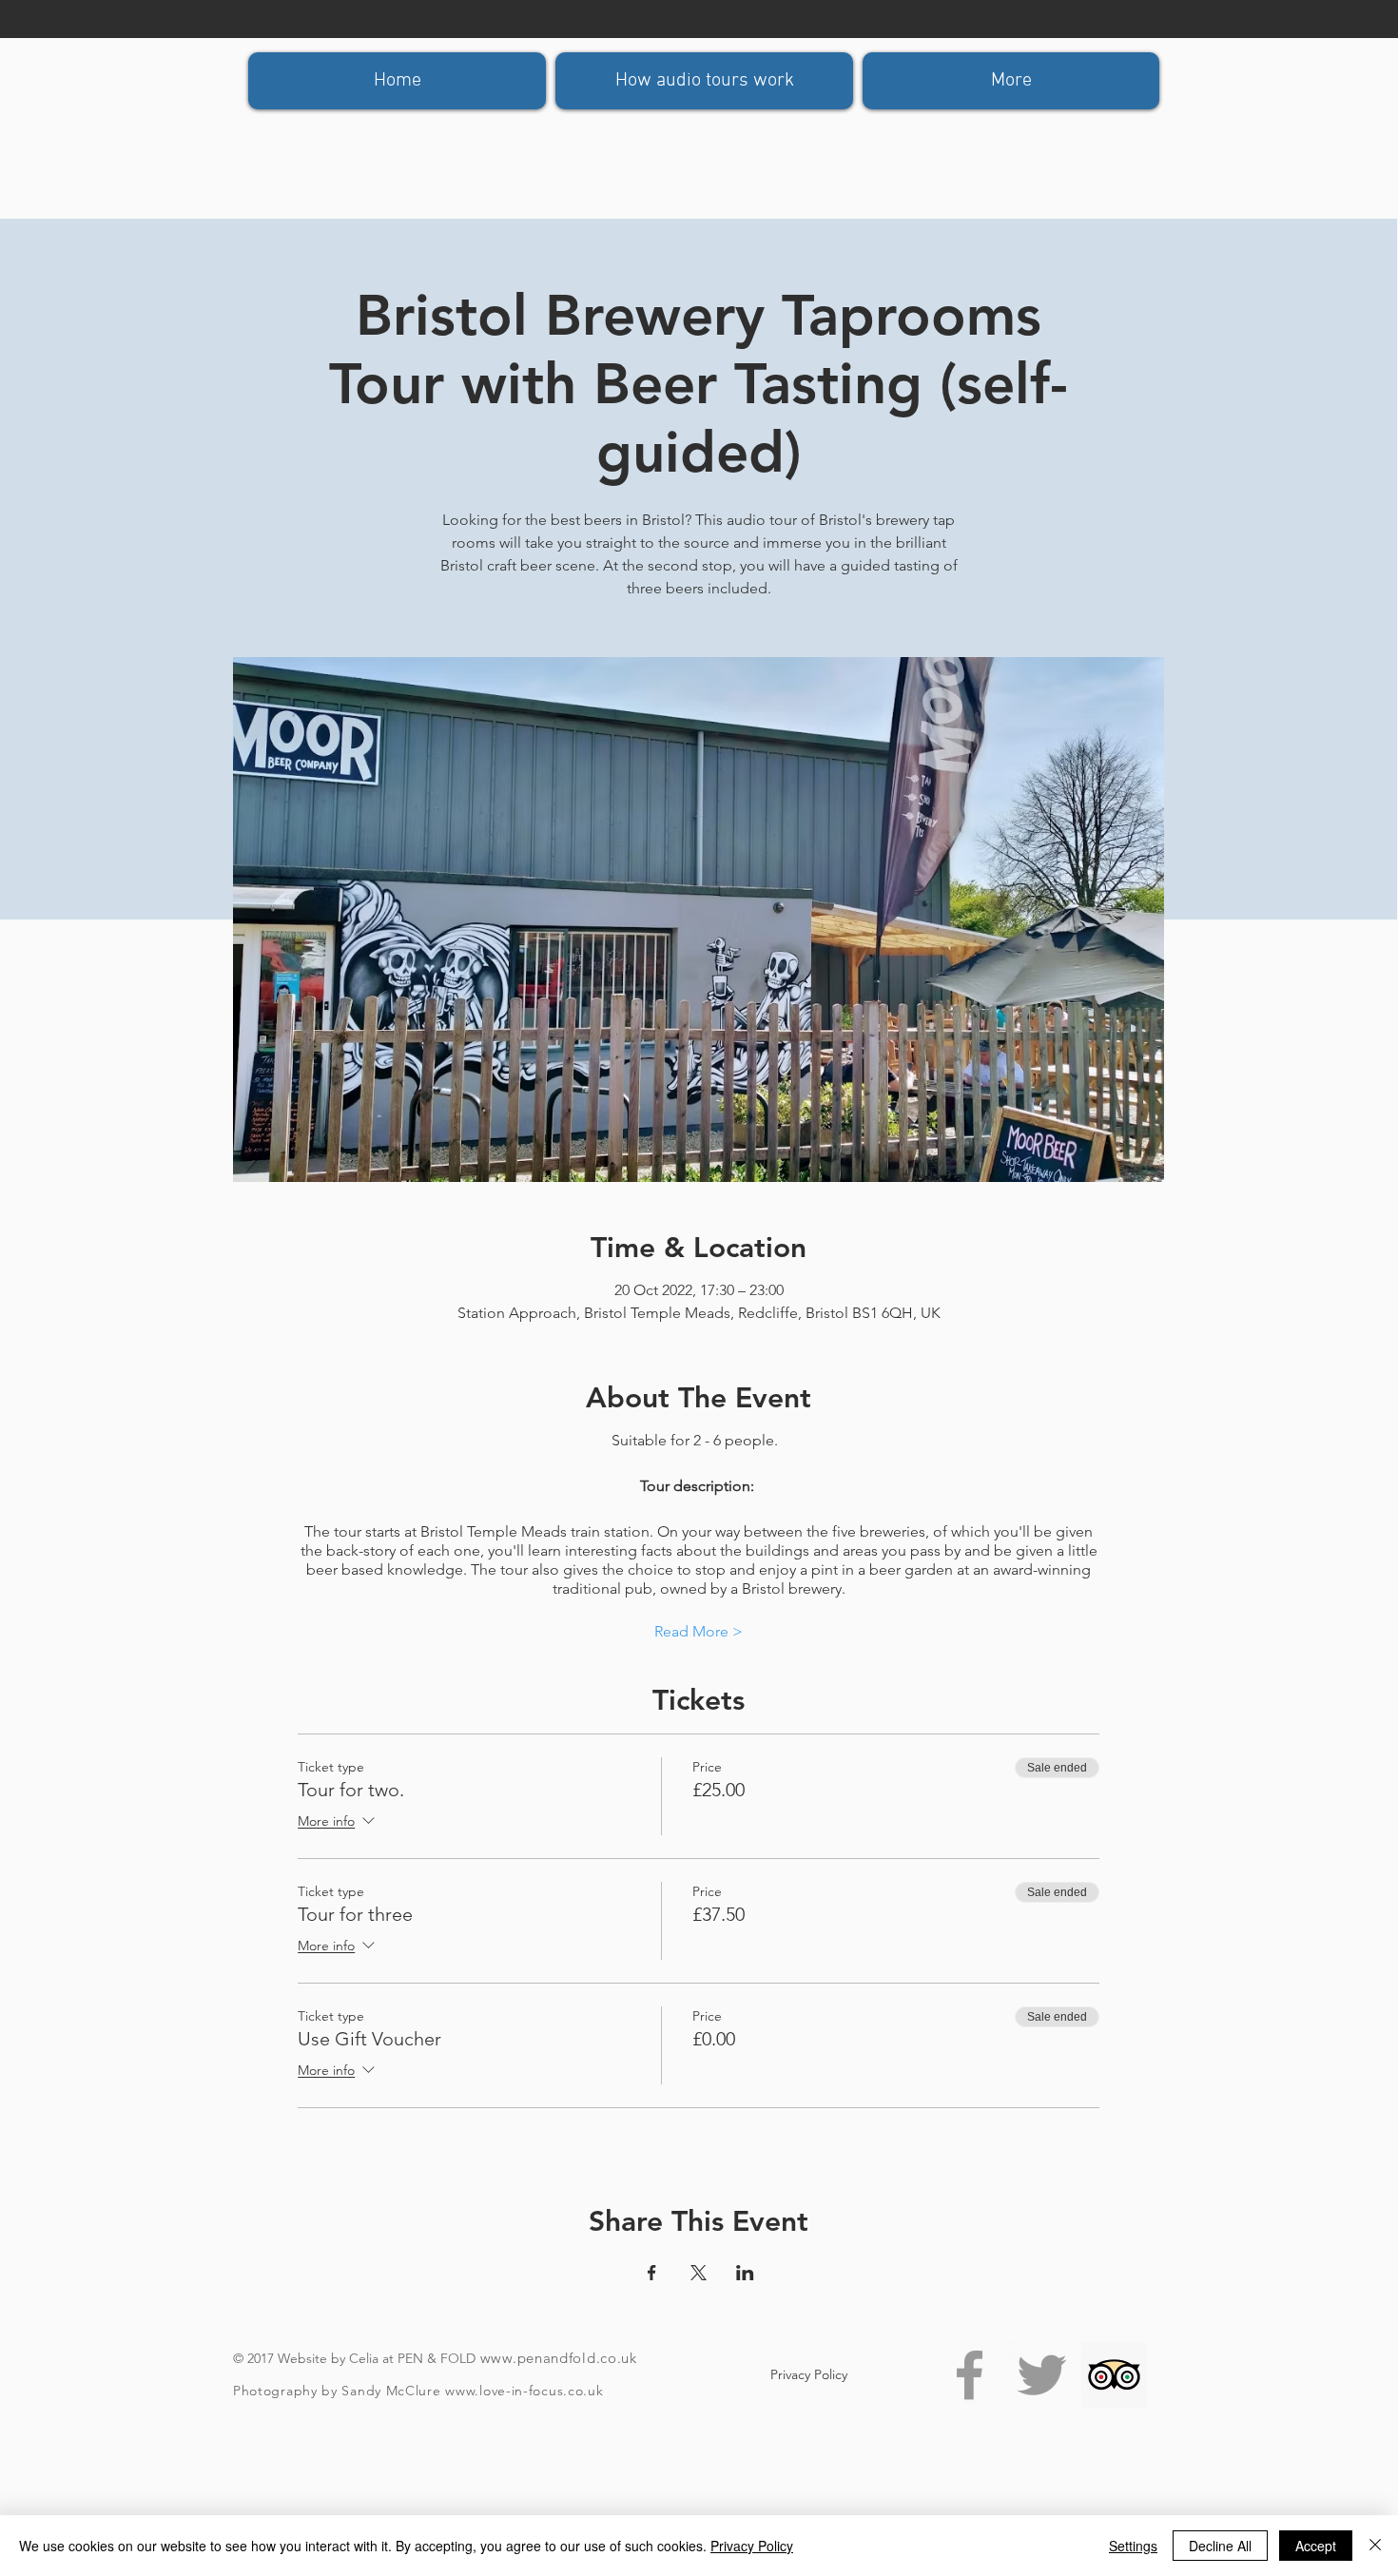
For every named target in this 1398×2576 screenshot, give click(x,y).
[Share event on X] (699, 2273)
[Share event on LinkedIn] (745, 2273)
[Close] (1375, 2546)
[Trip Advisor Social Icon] (1114, 2375)
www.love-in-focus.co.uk (524, 2391)
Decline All (1220, 2546)
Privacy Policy (752, 2546)
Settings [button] (1133, 2546)
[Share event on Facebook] (652, 2273)
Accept (1316, 2546)
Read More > (699, 1631)
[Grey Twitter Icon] (1042, 2375)
